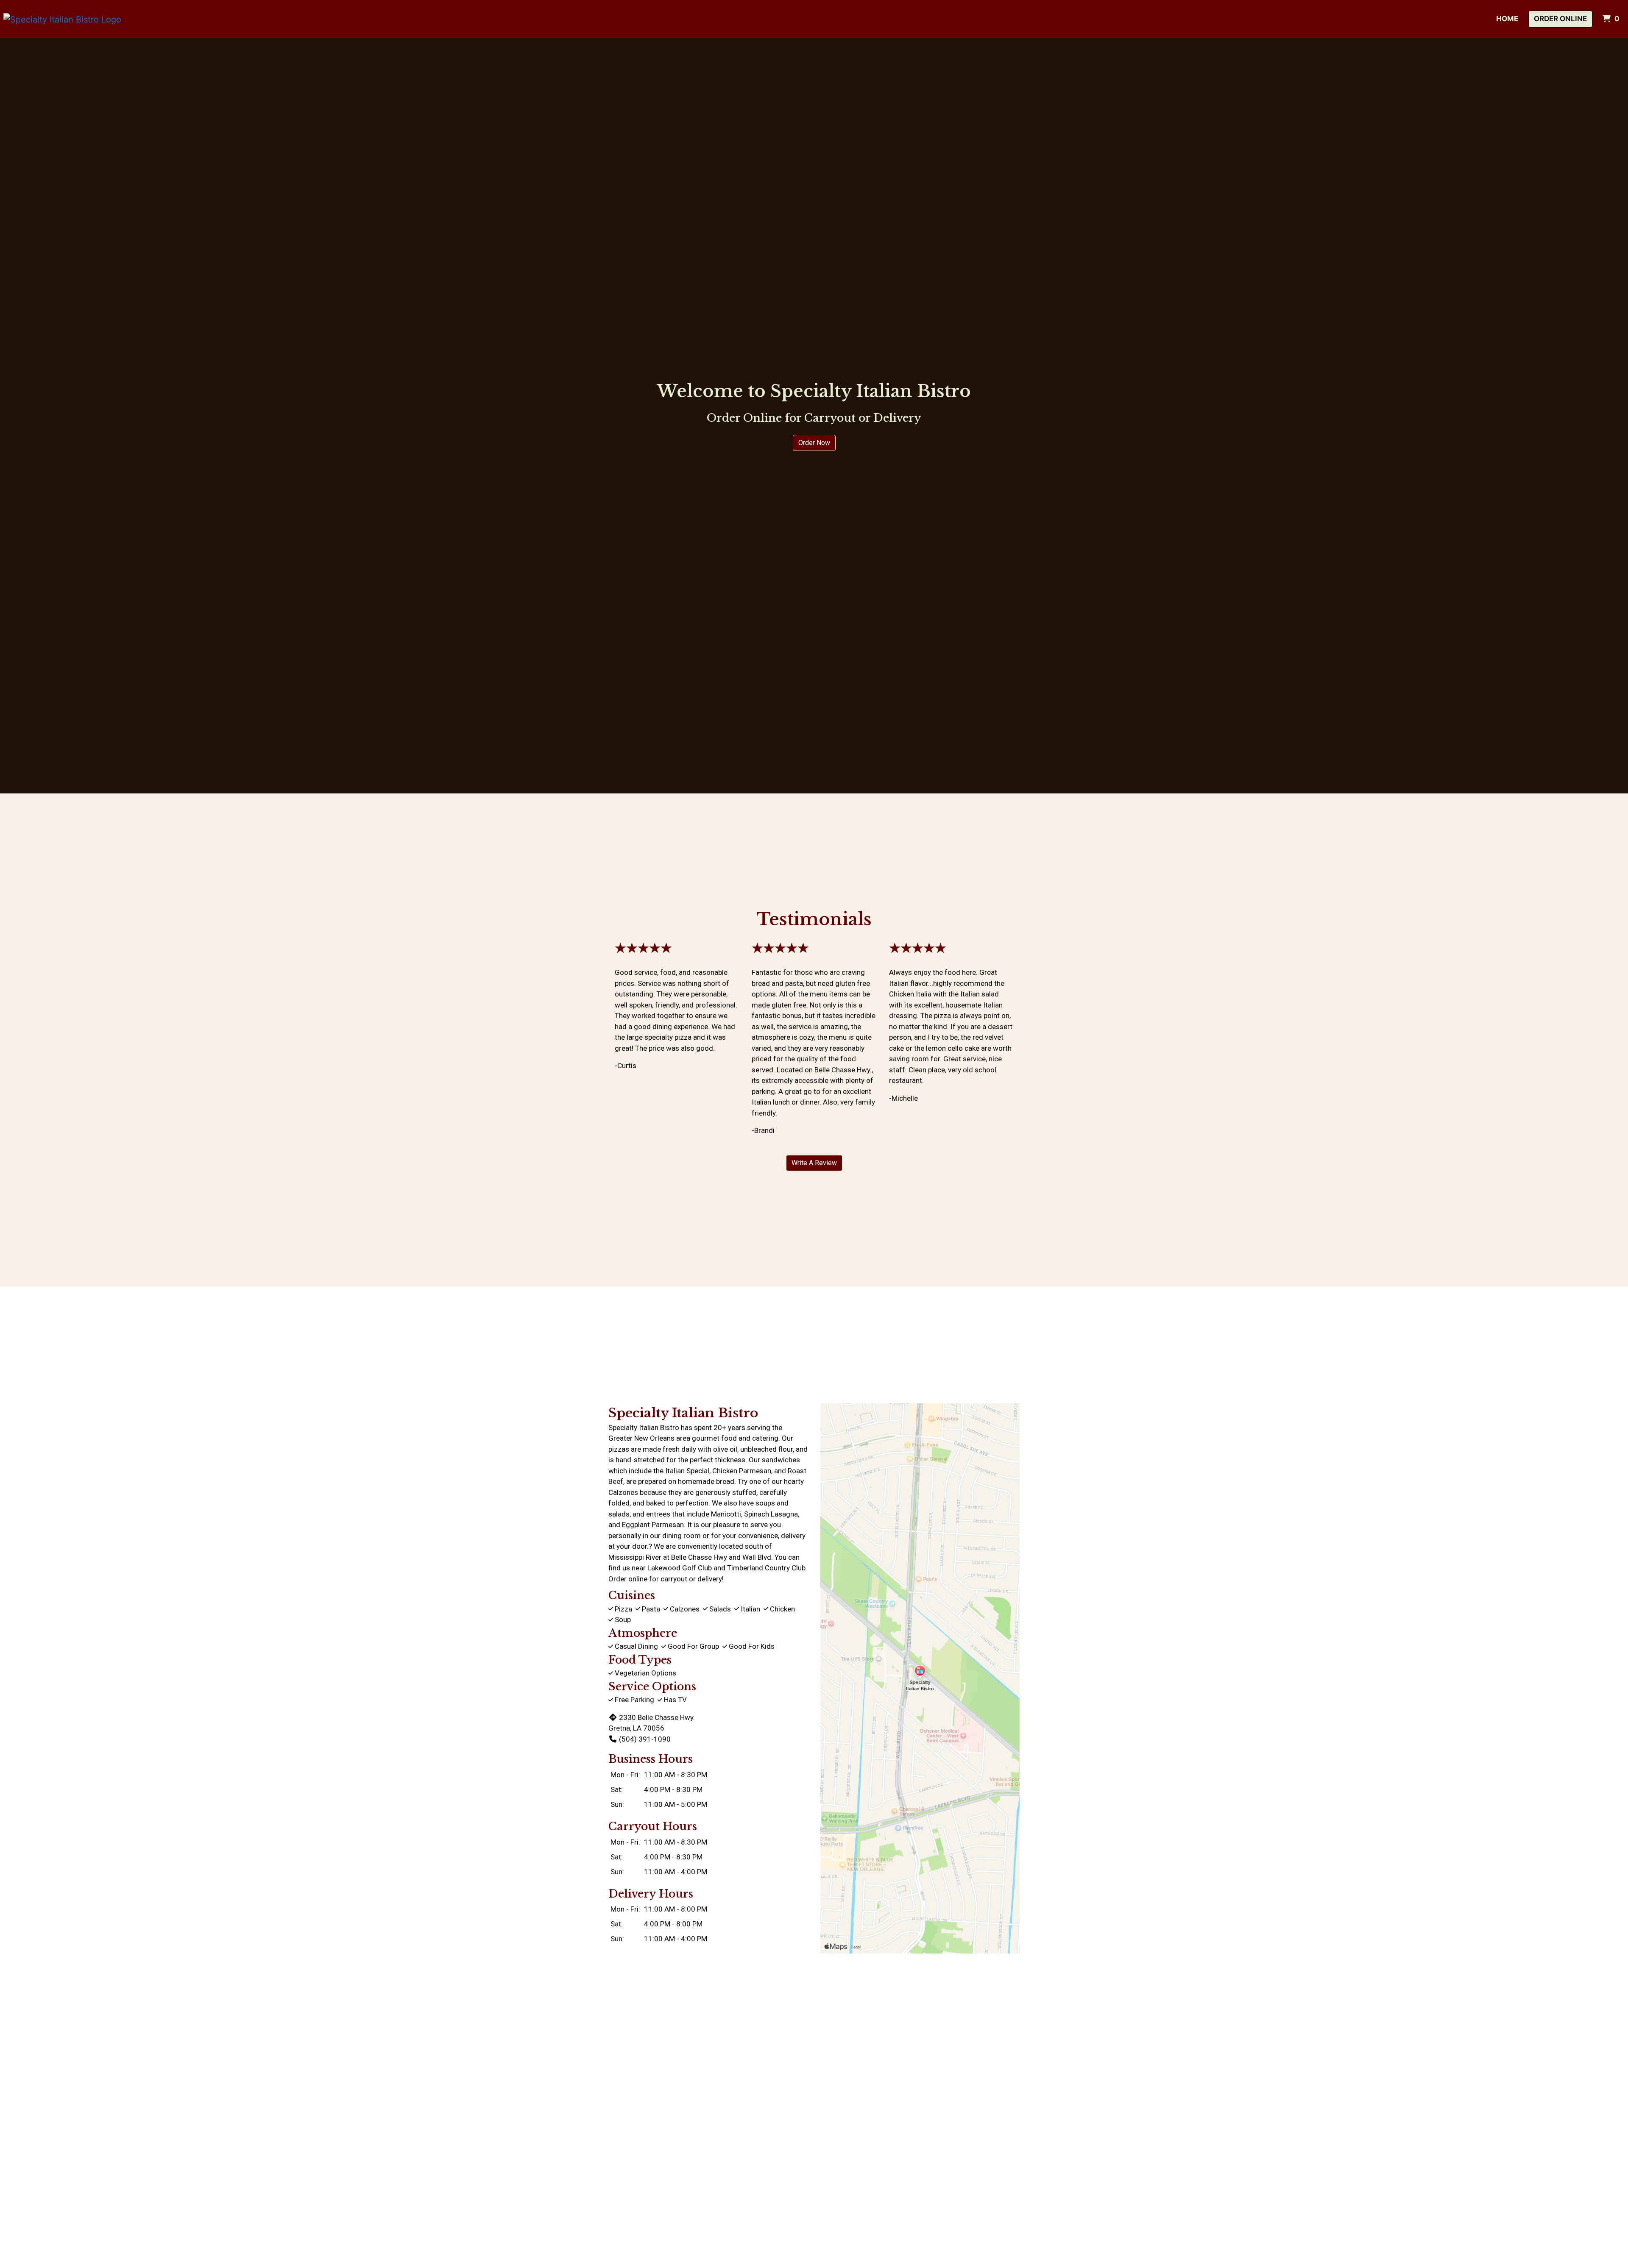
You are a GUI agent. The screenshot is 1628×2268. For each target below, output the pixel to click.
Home (1507, 19)
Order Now (814, 443)
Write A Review (814, 1163)
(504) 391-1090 (645, 1739)
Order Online (1560, 19)
